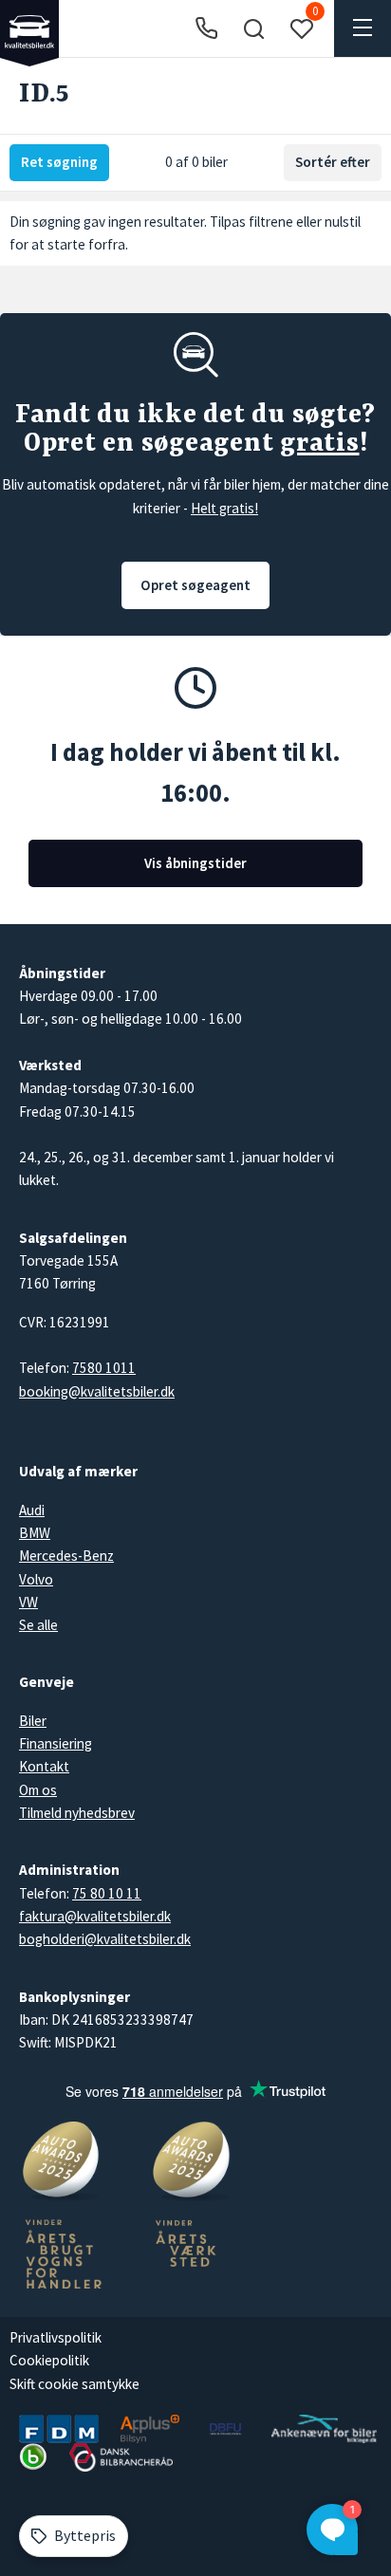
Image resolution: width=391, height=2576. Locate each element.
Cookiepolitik (49, 2360)
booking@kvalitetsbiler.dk (97, 1391)
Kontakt (44, 1766)
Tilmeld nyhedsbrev (77, 1813)
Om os (38, 1790)
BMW (35, 1533)
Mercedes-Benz (66, 1556)
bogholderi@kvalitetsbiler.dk (105, 1939)
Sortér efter (333, 162)
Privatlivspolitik (56, 2337)
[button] (253, 28)
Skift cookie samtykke (74, 2384)
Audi (32, 1510)
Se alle (38, 1625)
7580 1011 (104, 1368)
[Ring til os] (206, 29)
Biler (33, 1721)
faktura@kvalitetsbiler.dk (95, 1916)
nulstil (343, 222)
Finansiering (56, 1743)
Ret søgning (59, 162)
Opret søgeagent (195, 585)
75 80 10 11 (107, 1893)
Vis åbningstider (195, 863)
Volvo (36, 1579)
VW (28, 1602)
